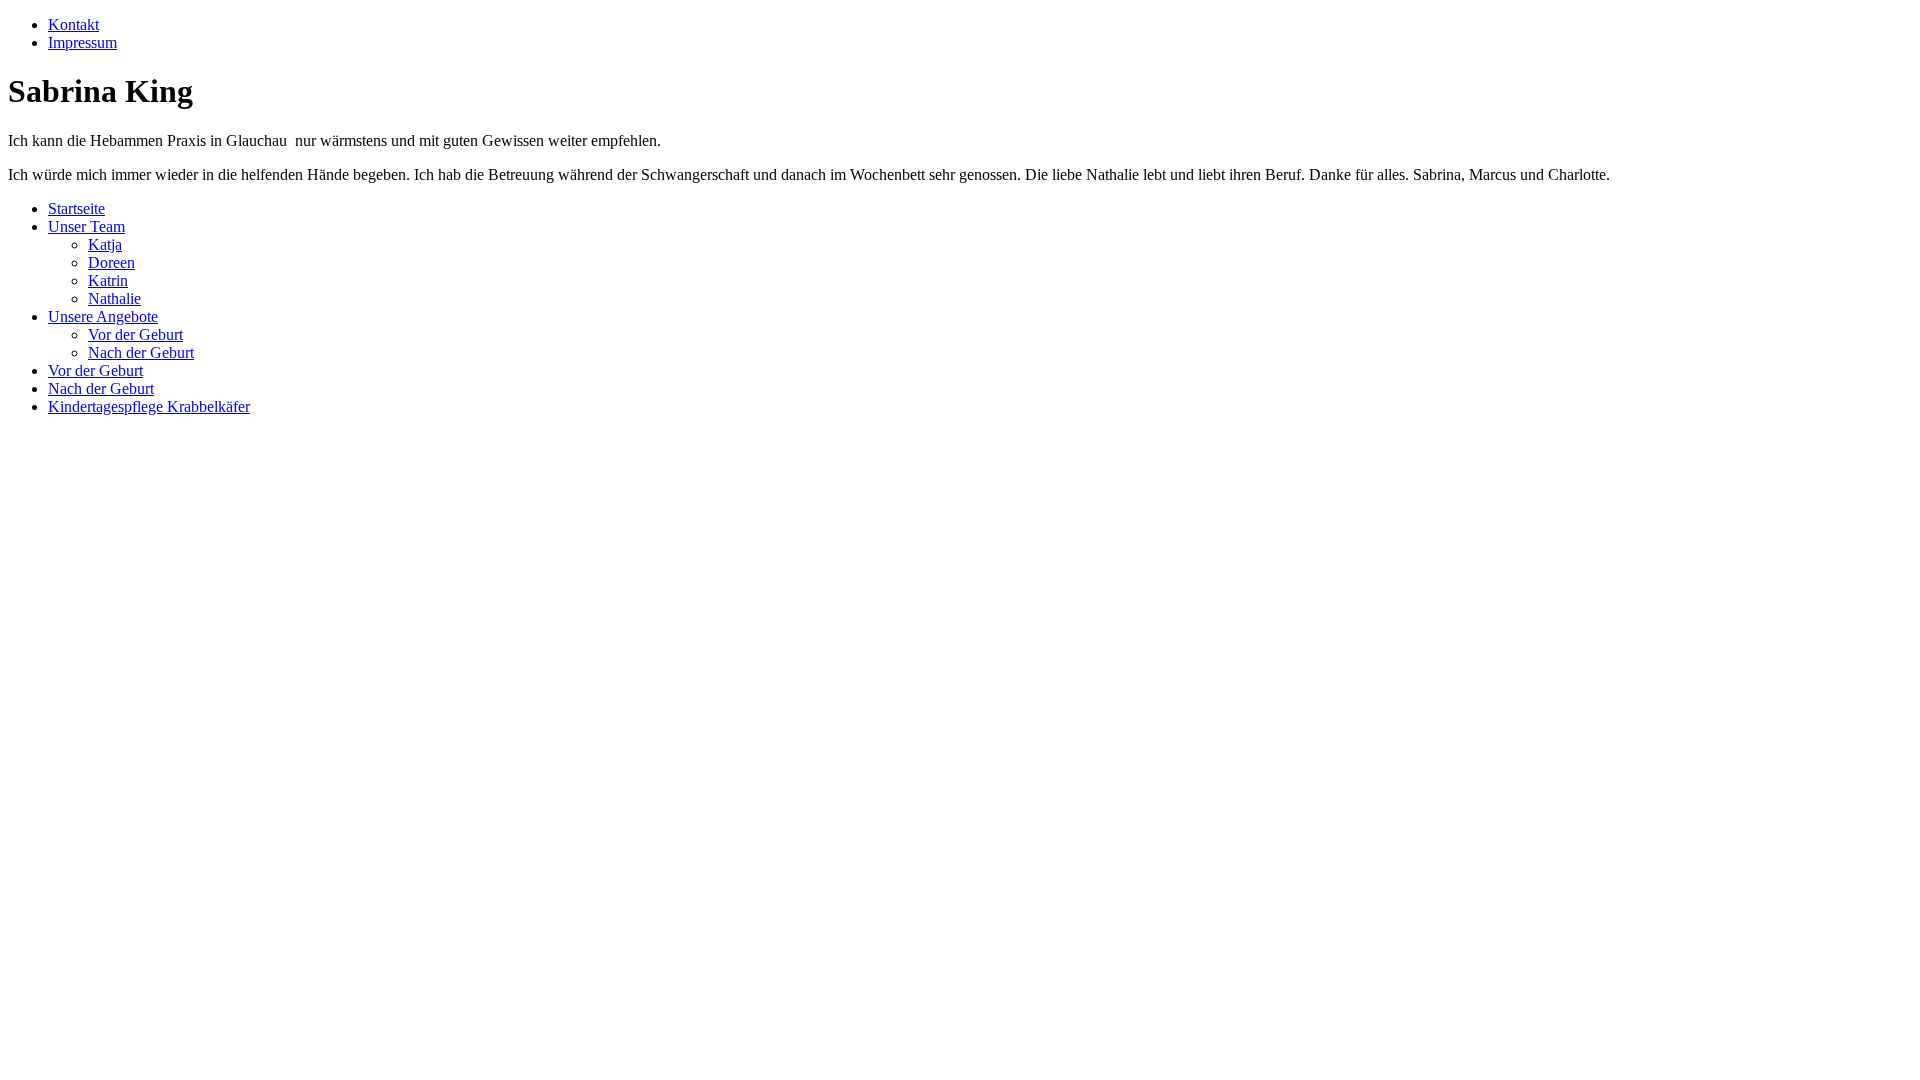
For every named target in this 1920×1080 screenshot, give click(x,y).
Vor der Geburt (135, 334)
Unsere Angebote (103, 316)
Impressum (82, 42)
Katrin (108, 280)
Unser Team (86, 226)
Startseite (76, 208)
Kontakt (73, 24)
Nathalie (114, 298)
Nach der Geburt (141, 352)
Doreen (111, 262)
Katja (105, 244)
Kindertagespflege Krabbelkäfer (149, 406)
